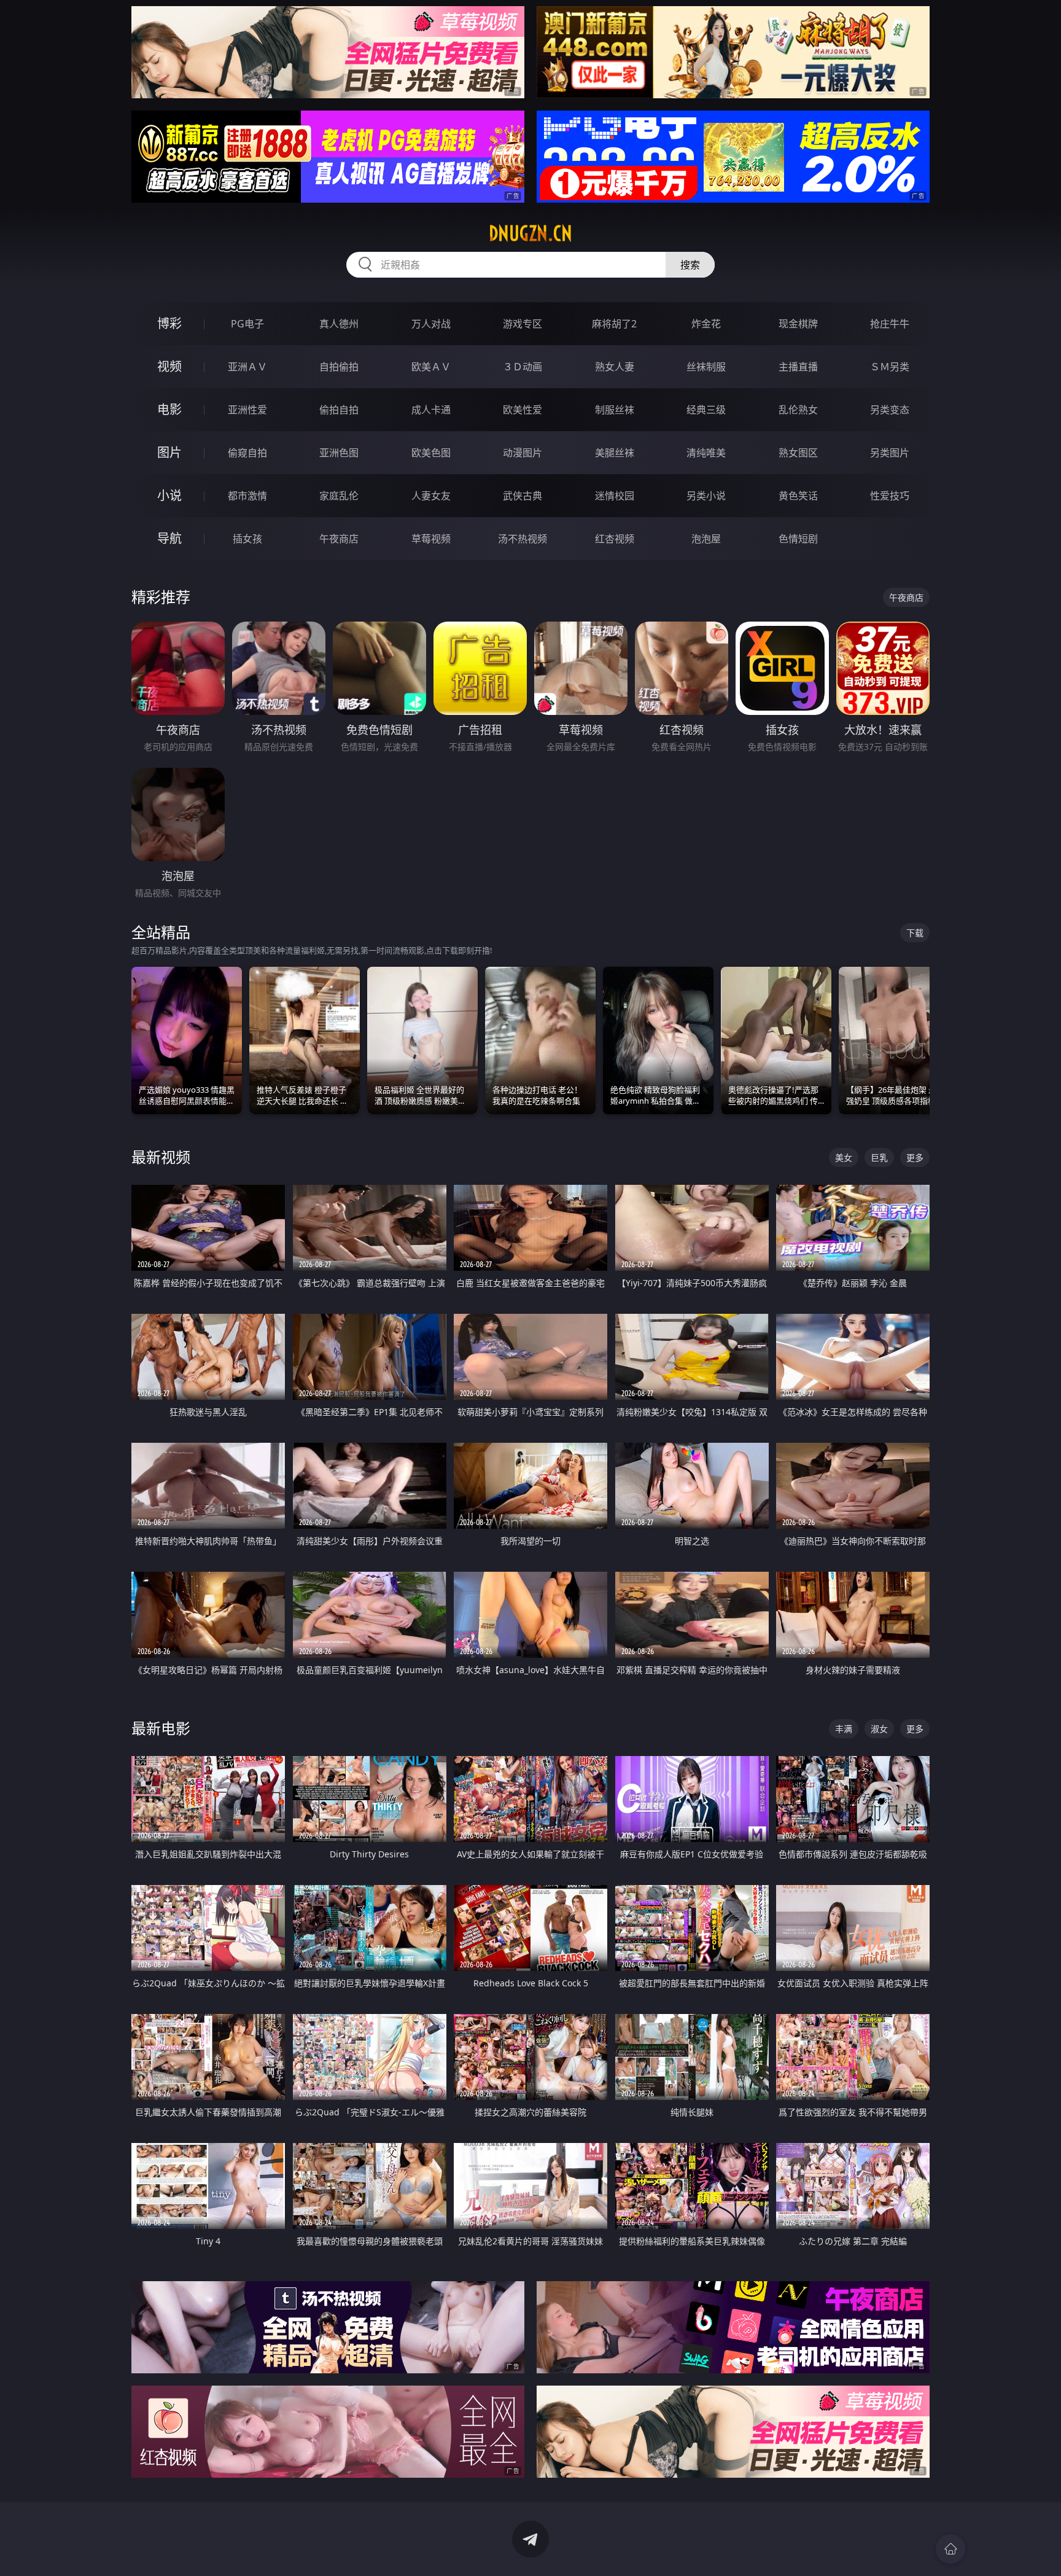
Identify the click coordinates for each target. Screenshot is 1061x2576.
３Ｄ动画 (523, 367)
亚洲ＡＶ (247, 367)
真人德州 (339, 324)
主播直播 (798, 367)
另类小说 (706, 496)
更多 (915, 1157)
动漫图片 (523, 453)
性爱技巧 (890, 496)
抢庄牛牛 (890, 324)
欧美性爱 (523, 410)
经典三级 (706, 410)
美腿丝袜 (615, 453)
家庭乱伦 (339, 496)
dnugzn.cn (530, 233)
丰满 (844, 1729)
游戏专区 (523, 324)
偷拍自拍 (339, 410)
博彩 (169, 323)
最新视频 (161, 1157)
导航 (169, 538)
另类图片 (890, 453)
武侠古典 (523, 496)
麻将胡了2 (614, 324)
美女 (844, 1157)
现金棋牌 (798, 324)
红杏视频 (615, 539)
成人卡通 (431, 410)
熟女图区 (798, 453)
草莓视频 (431, 539)
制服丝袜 (615, 410)
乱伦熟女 (798, 410)
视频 (169, 366)
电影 (169, 409)
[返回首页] (950, 2549)
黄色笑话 (798, 496)
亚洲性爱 (247, 410)
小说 (169, 495)
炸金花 (706, 324)
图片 (169, 452)
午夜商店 (339, 539)
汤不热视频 (523, 539)
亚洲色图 (339, 453)
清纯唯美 (706, 453)
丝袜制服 (706, 367)
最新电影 (161, 1728)
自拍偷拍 (339, 367)
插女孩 (247, 539)
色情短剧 (798, 539)
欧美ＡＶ (431, 367)
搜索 (690, 265)
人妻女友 (431, 496)
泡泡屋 (706, 539)
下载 (915, 933)
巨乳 (879, 1157)
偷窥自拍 (247, 453)
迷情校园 (615, 496)
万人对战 (431, 324)
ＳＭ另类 (890, 367)
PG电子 (247, 324)
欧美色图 (431, 453)
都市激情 (247, 496)
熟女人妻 (615, 367)
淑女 (879, 1729)
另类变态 (890, 410)
